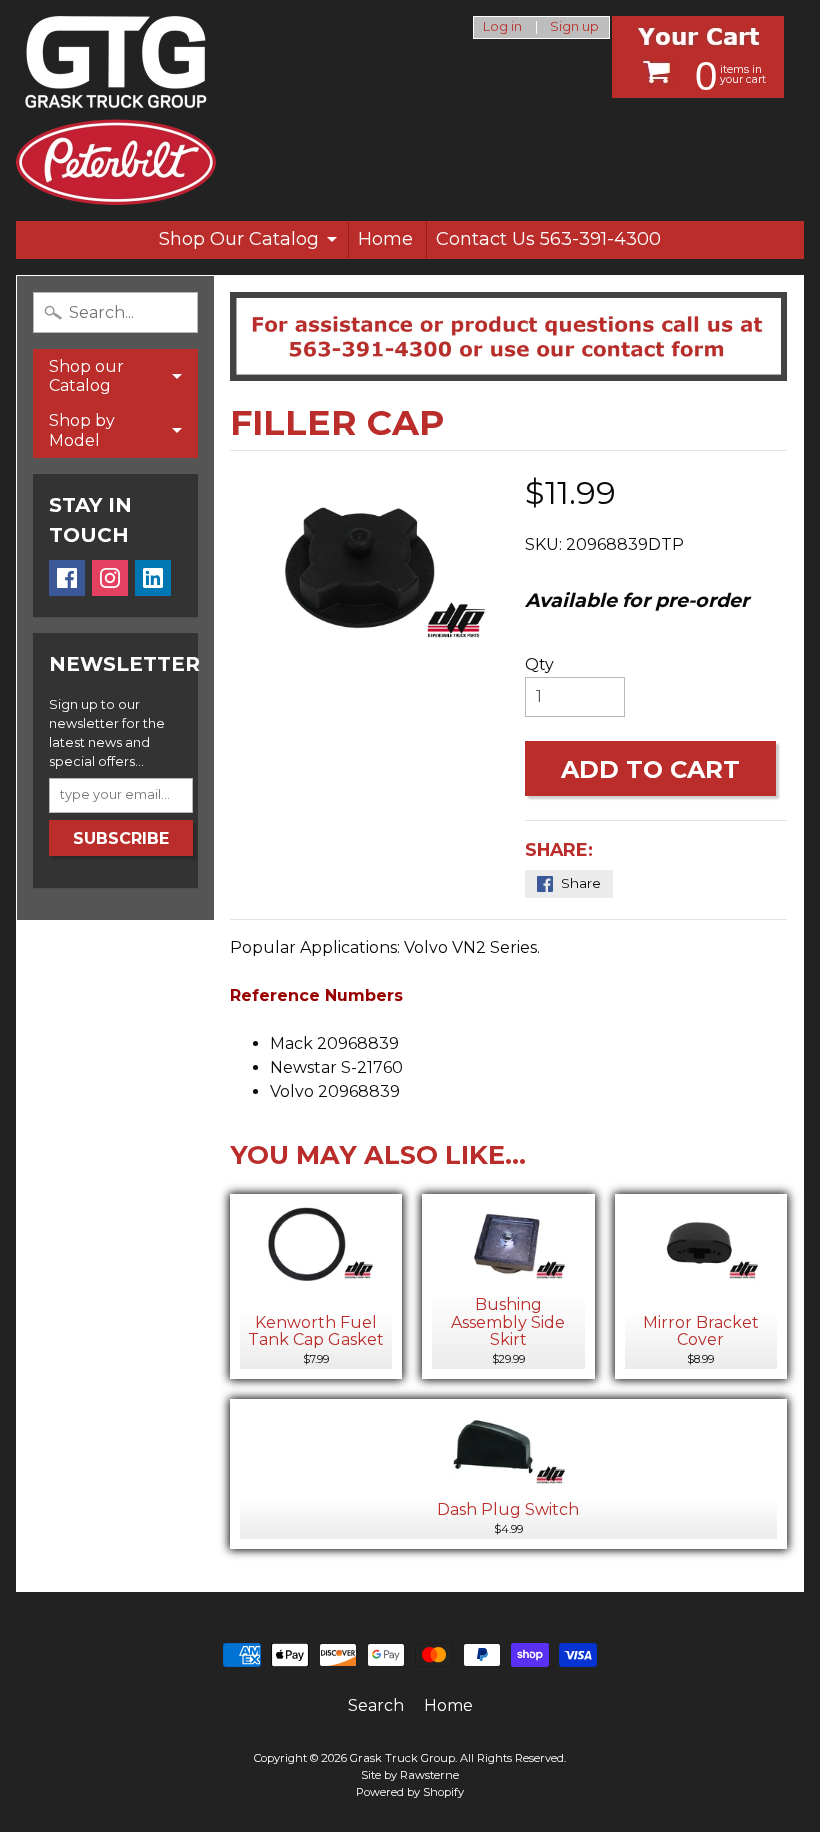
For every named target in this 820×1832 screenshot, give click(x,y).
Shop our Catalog (86, 376)
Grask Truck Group (402, 1758)
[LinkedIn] (153, 578)
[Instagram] (110, 578)
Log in (502, 27)
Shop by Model (82, 430)
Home (385, 239)
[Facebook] (67, 578)
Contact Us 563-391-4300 (548, 239)
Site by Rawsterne (410, 1775)
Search (376, 1705)
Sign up (574, 27)
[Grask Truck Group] (116, 110)
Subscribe (121, 838)
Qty (539, 664)
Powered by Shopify (410, 1792)
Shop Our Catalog (239, 239)
